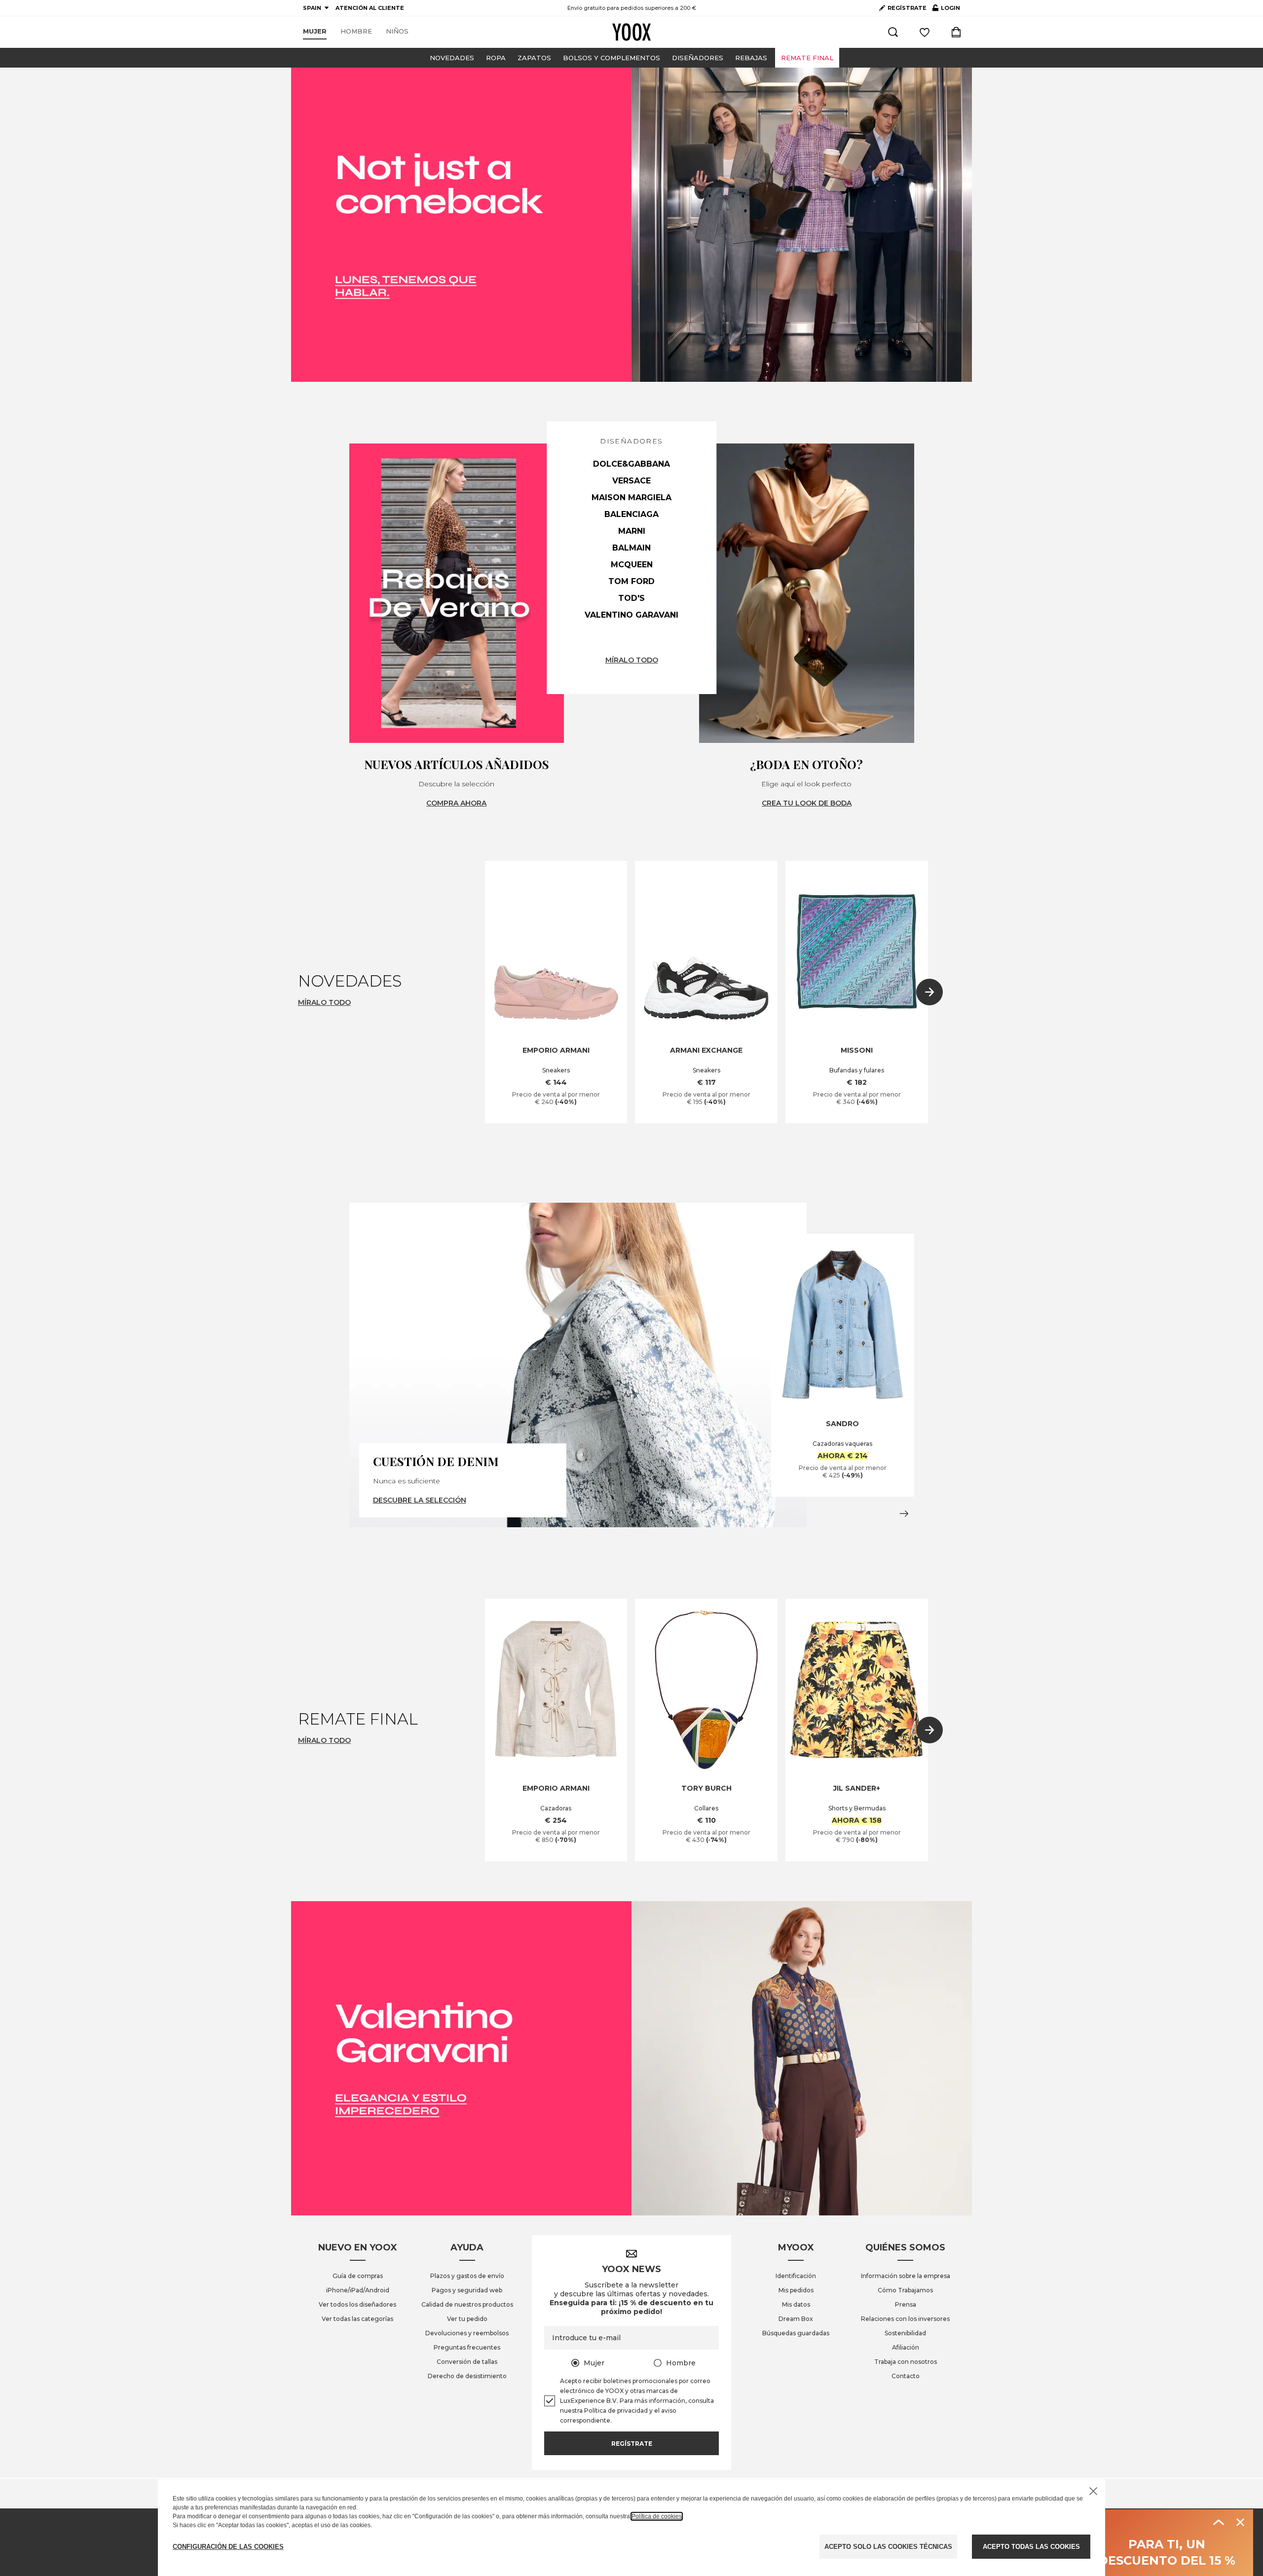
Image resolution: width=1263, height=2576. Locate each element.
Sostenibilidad (905, 2333)
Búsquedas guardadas (796, 2333)
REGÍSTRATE (907, 8)
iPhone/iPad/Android (358, 2290)
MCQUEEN (632, 565)
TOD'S (631, 598)
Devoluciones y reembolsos (467, 2333)
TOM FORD (631, 581)
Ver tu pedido (467, 2319)
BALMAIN (631, 548)
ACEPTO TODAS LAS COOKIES (1031, 2547)
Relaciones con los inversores (905, 2319)
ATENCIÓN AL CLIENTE (370, 8)
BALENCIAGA (631, 514)
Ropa (496, 58)
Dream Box (796, 2319)
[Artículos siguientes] (929, 992)
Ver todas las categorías (357, 2319)
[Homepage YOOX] (631, 32)
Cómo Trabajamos (905, 2290)
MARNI (632, 531)
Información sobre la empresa (906, 2276)
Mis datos (796, 2304)
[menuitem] (315, 32)
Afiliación (906, 2347)
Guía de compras (358, 2276)
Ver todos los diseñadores (357, 2304)
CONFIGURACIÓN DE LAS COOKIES (228, 2547)
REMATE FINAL (807, 58)
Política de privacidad (616, 2410)
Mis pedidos (796, 2290)
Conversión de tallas (467, 2362)
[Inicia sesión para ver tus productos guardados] (925, 32)
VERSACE (631, 481)
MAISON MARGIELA (631, 497)
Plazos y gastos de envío (467, 2276)
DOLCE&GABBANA (631, 464)
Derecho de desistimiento (467, 2376)
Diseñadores (698, 58)
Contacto (906, 2376)
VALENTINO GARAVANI (631, 615)
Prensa (906, 2304)
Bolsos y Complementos (612, 58)
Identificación (796, 2276)
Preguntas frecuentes (467, 2347)
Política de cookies (657, 2516)
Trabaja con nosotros (906, 2362)
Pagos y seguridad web (467, 2290)
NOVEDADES (452, 58)
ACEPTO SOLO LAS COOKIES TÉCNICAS (888, 2547)
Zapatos (534, 58)
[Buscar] (893, 32)
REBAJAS (751, 58)
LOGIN (946, 10)
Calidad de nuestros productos (467, 2304)
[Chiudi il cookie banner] (1093, 2491)
